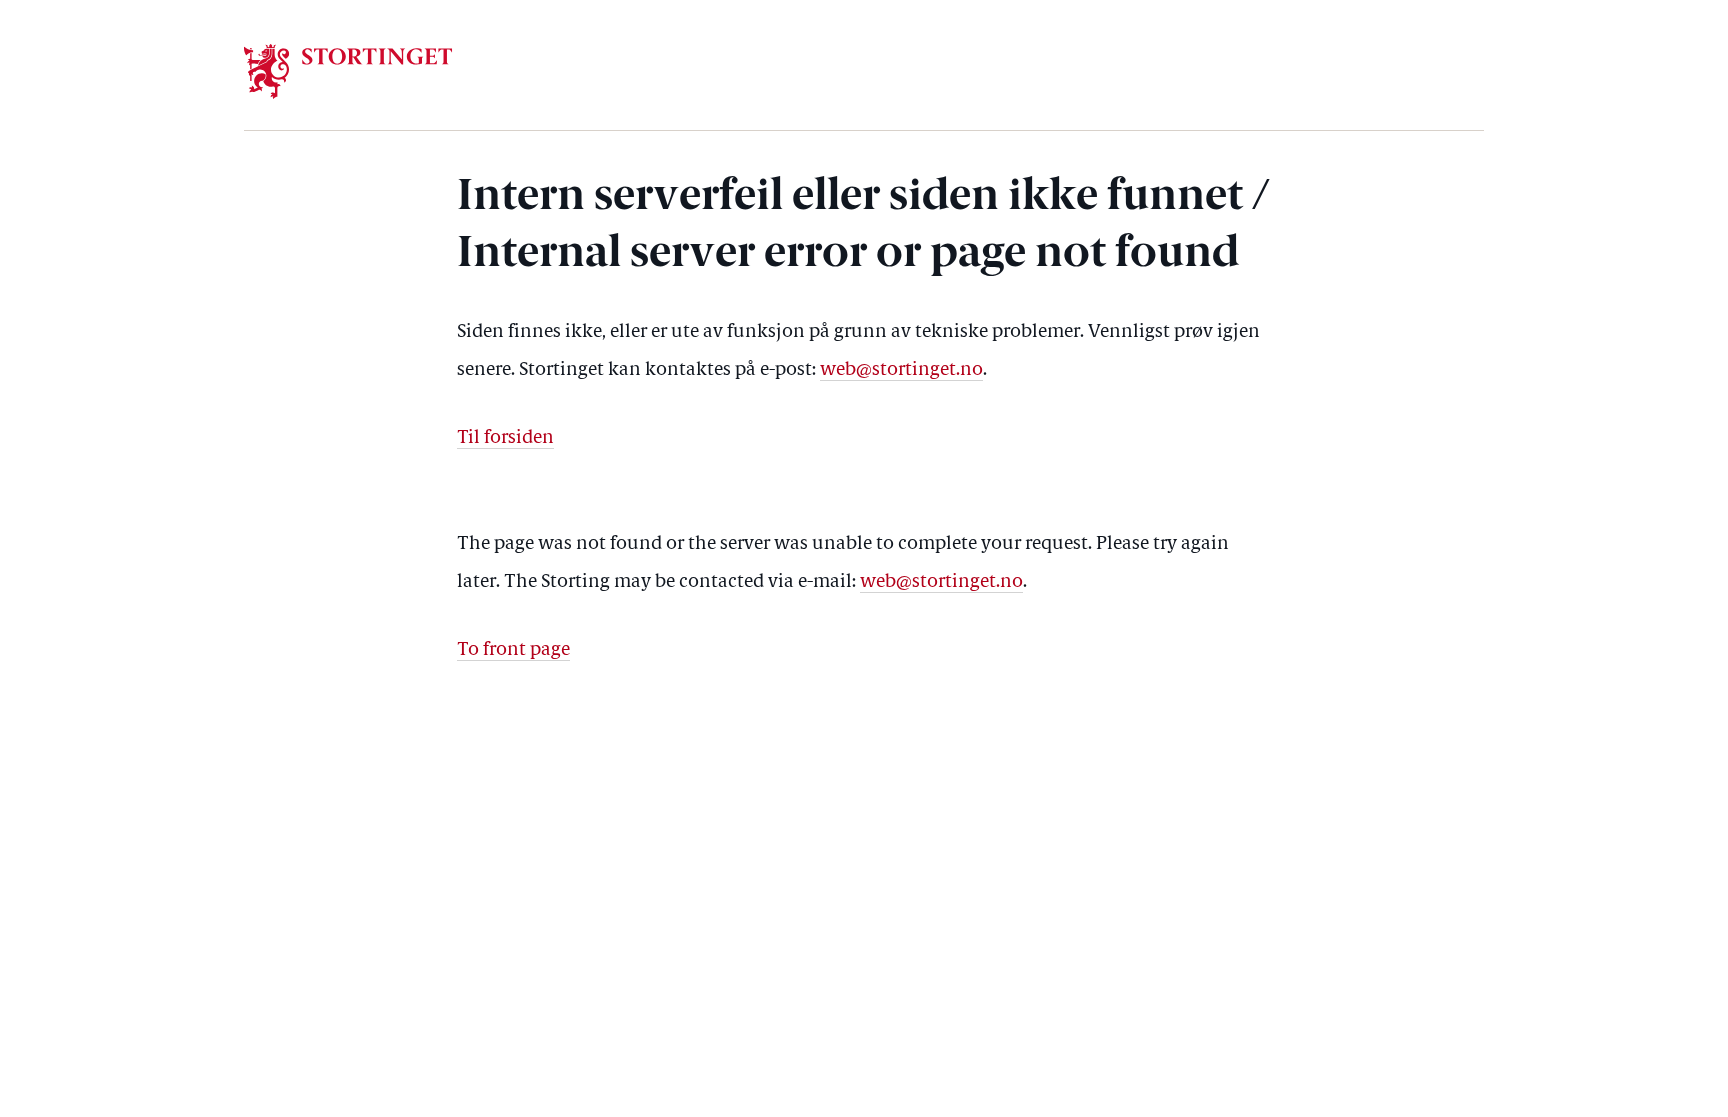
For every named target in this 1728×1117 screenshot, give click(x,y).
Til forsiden (505, 438)
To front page (513, 650)
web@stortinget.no (901, 370)
